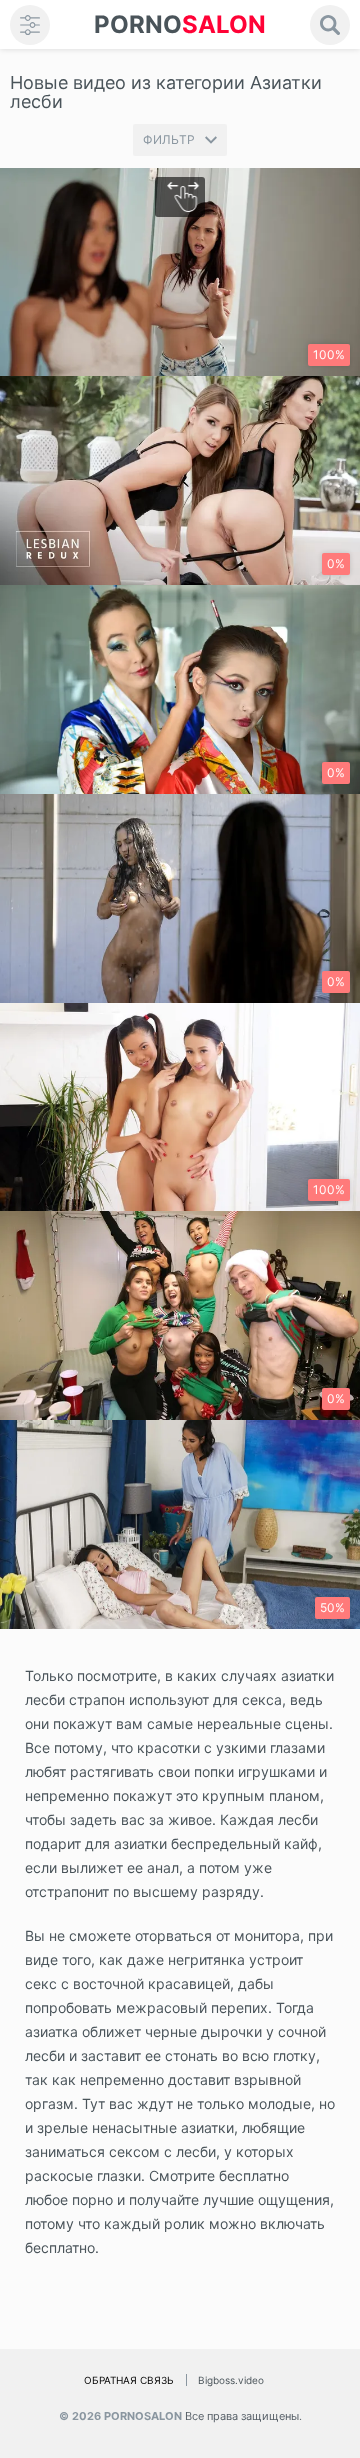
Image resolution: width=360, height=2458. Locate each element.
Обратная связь (129, 2380)
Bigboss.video (231, 2380)
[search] (330, 25)
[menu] (30, 25)
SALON (180, 24)
